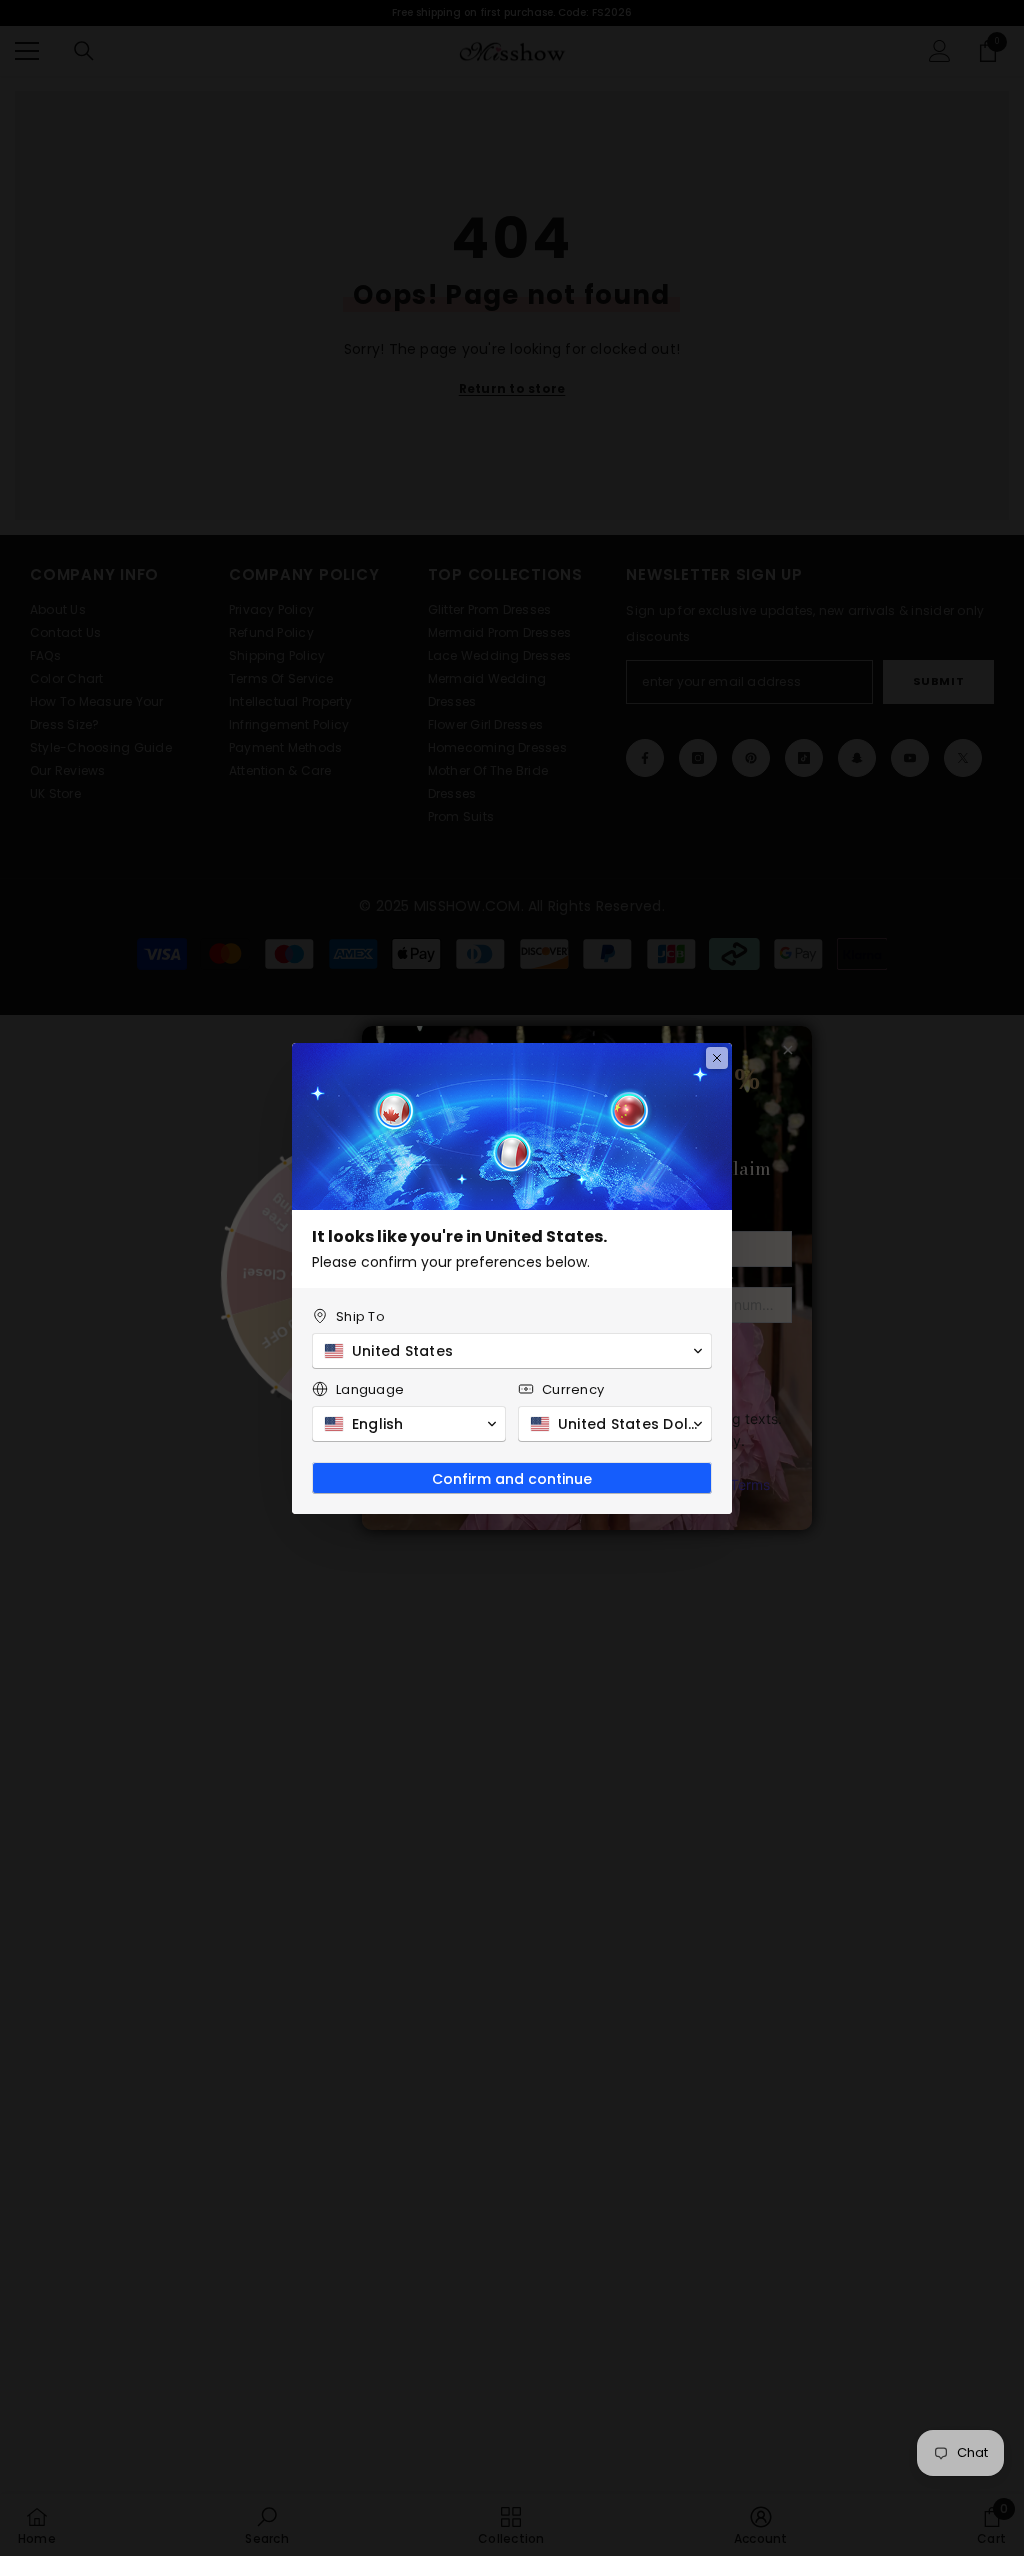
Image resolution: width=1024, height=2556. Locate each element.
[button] (512, 1351)
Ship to (360, 1316)
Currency (573, 1389)
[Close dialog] (717, 1058)
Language (370, 1389)
